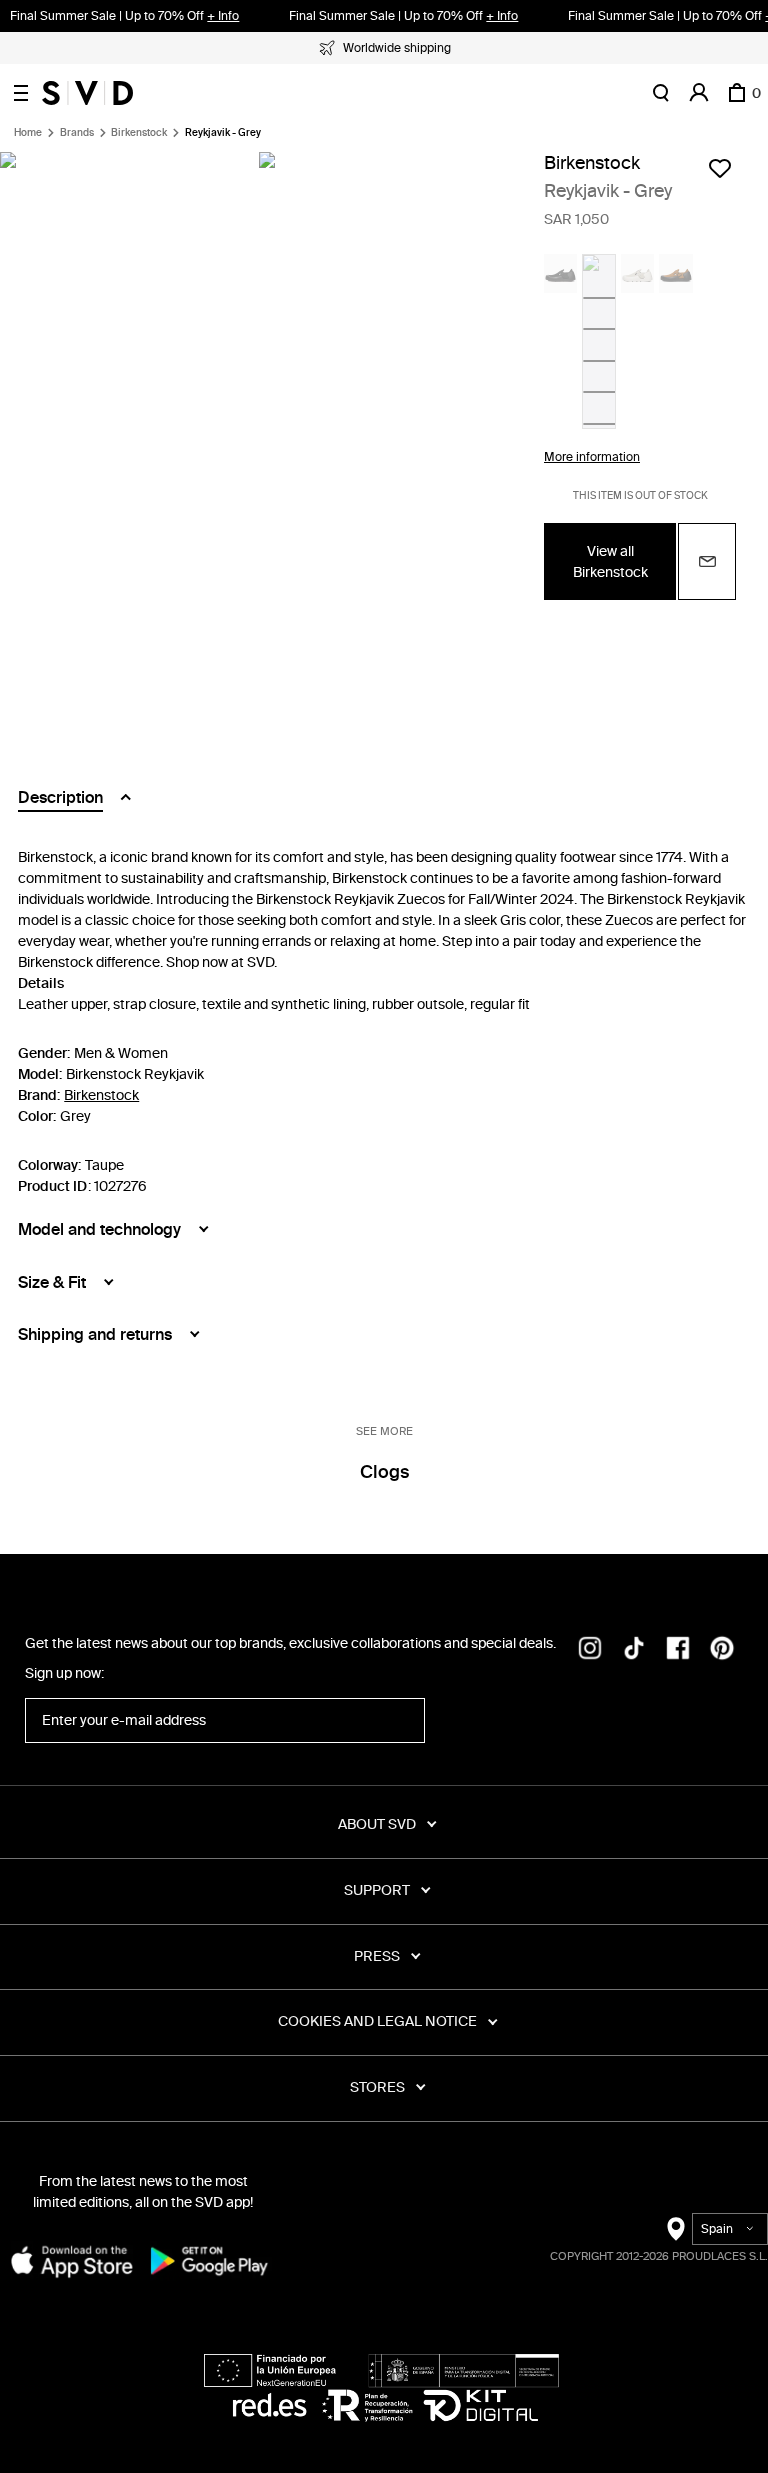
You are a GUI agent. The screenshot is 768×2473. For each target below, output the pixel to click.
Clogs (384, 1472)
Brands (77, 133)
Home (28, 133)
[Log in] (699, 93)
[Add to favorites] (720, 168)
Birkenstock (139, 133)
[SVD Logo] (87, 93)
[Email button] (707, 561)
